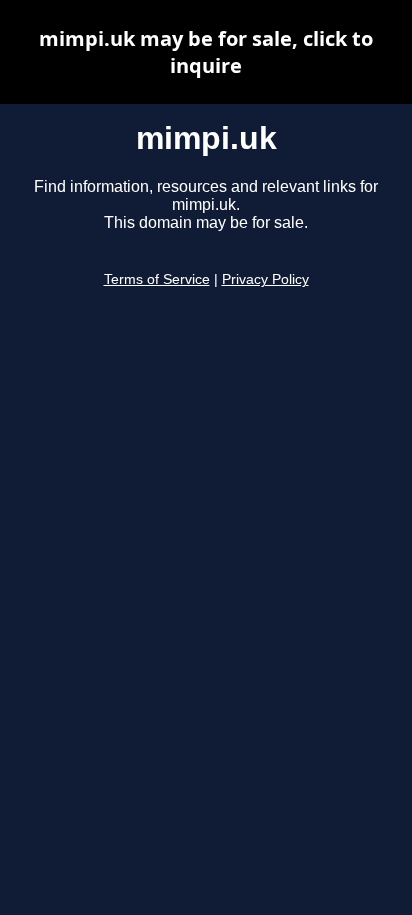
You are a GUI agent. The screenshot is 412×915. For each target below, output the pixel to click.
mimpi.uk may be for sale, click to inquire (206, 52)
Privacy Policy (265, 279)
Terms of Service (157, 279)
